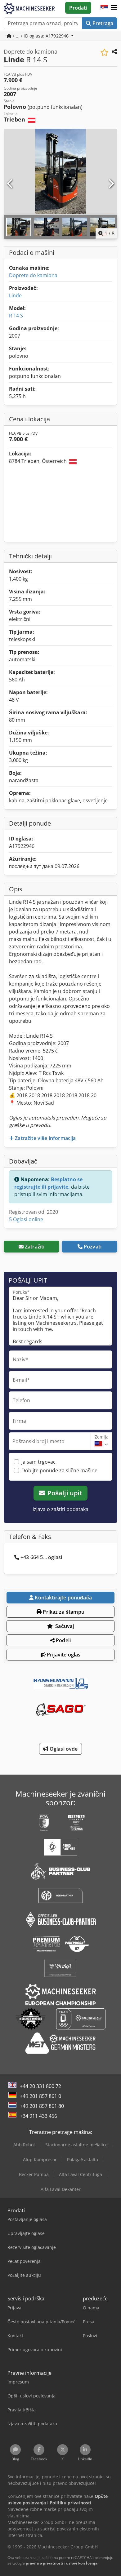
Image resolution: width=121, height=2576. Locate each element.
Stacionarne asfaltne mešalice (76, 2145)
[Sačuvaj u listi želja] (104, 53)
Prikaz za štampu (63, 1612)
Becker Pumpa (34, 2174)
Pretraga (102, 23)
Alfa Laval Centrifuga (81, 2174)
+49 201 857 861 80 (42, 2106)
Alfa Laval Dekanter (61, 2189)
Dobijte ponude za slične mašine (59, 1470)
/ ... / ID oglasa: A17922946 (41, 36)
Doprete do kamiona (33, 275)
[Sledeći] (111, 184)
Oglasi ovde (63, 1749)
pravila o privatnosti (45, 2563)
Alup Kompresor (40, 2159)
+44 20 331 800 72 (40, 2086)
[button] (114, 8)
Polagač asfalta (83, 2159)
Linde (15, 295)
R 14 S (16, 316)
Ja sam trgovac (38, 1462)
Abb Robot (24, 2145)
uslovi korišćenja (82, 2563)
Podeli (63, 1640)
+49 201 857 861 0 (40, 2096)
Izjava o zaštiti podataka (60, 1509)
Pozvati (93, 1247)
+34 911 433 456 (38, 2116)
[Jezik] (104, 8)
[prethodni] (10, 184)
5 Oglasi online (26, 1219)
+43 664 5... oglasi (41, 1557)
